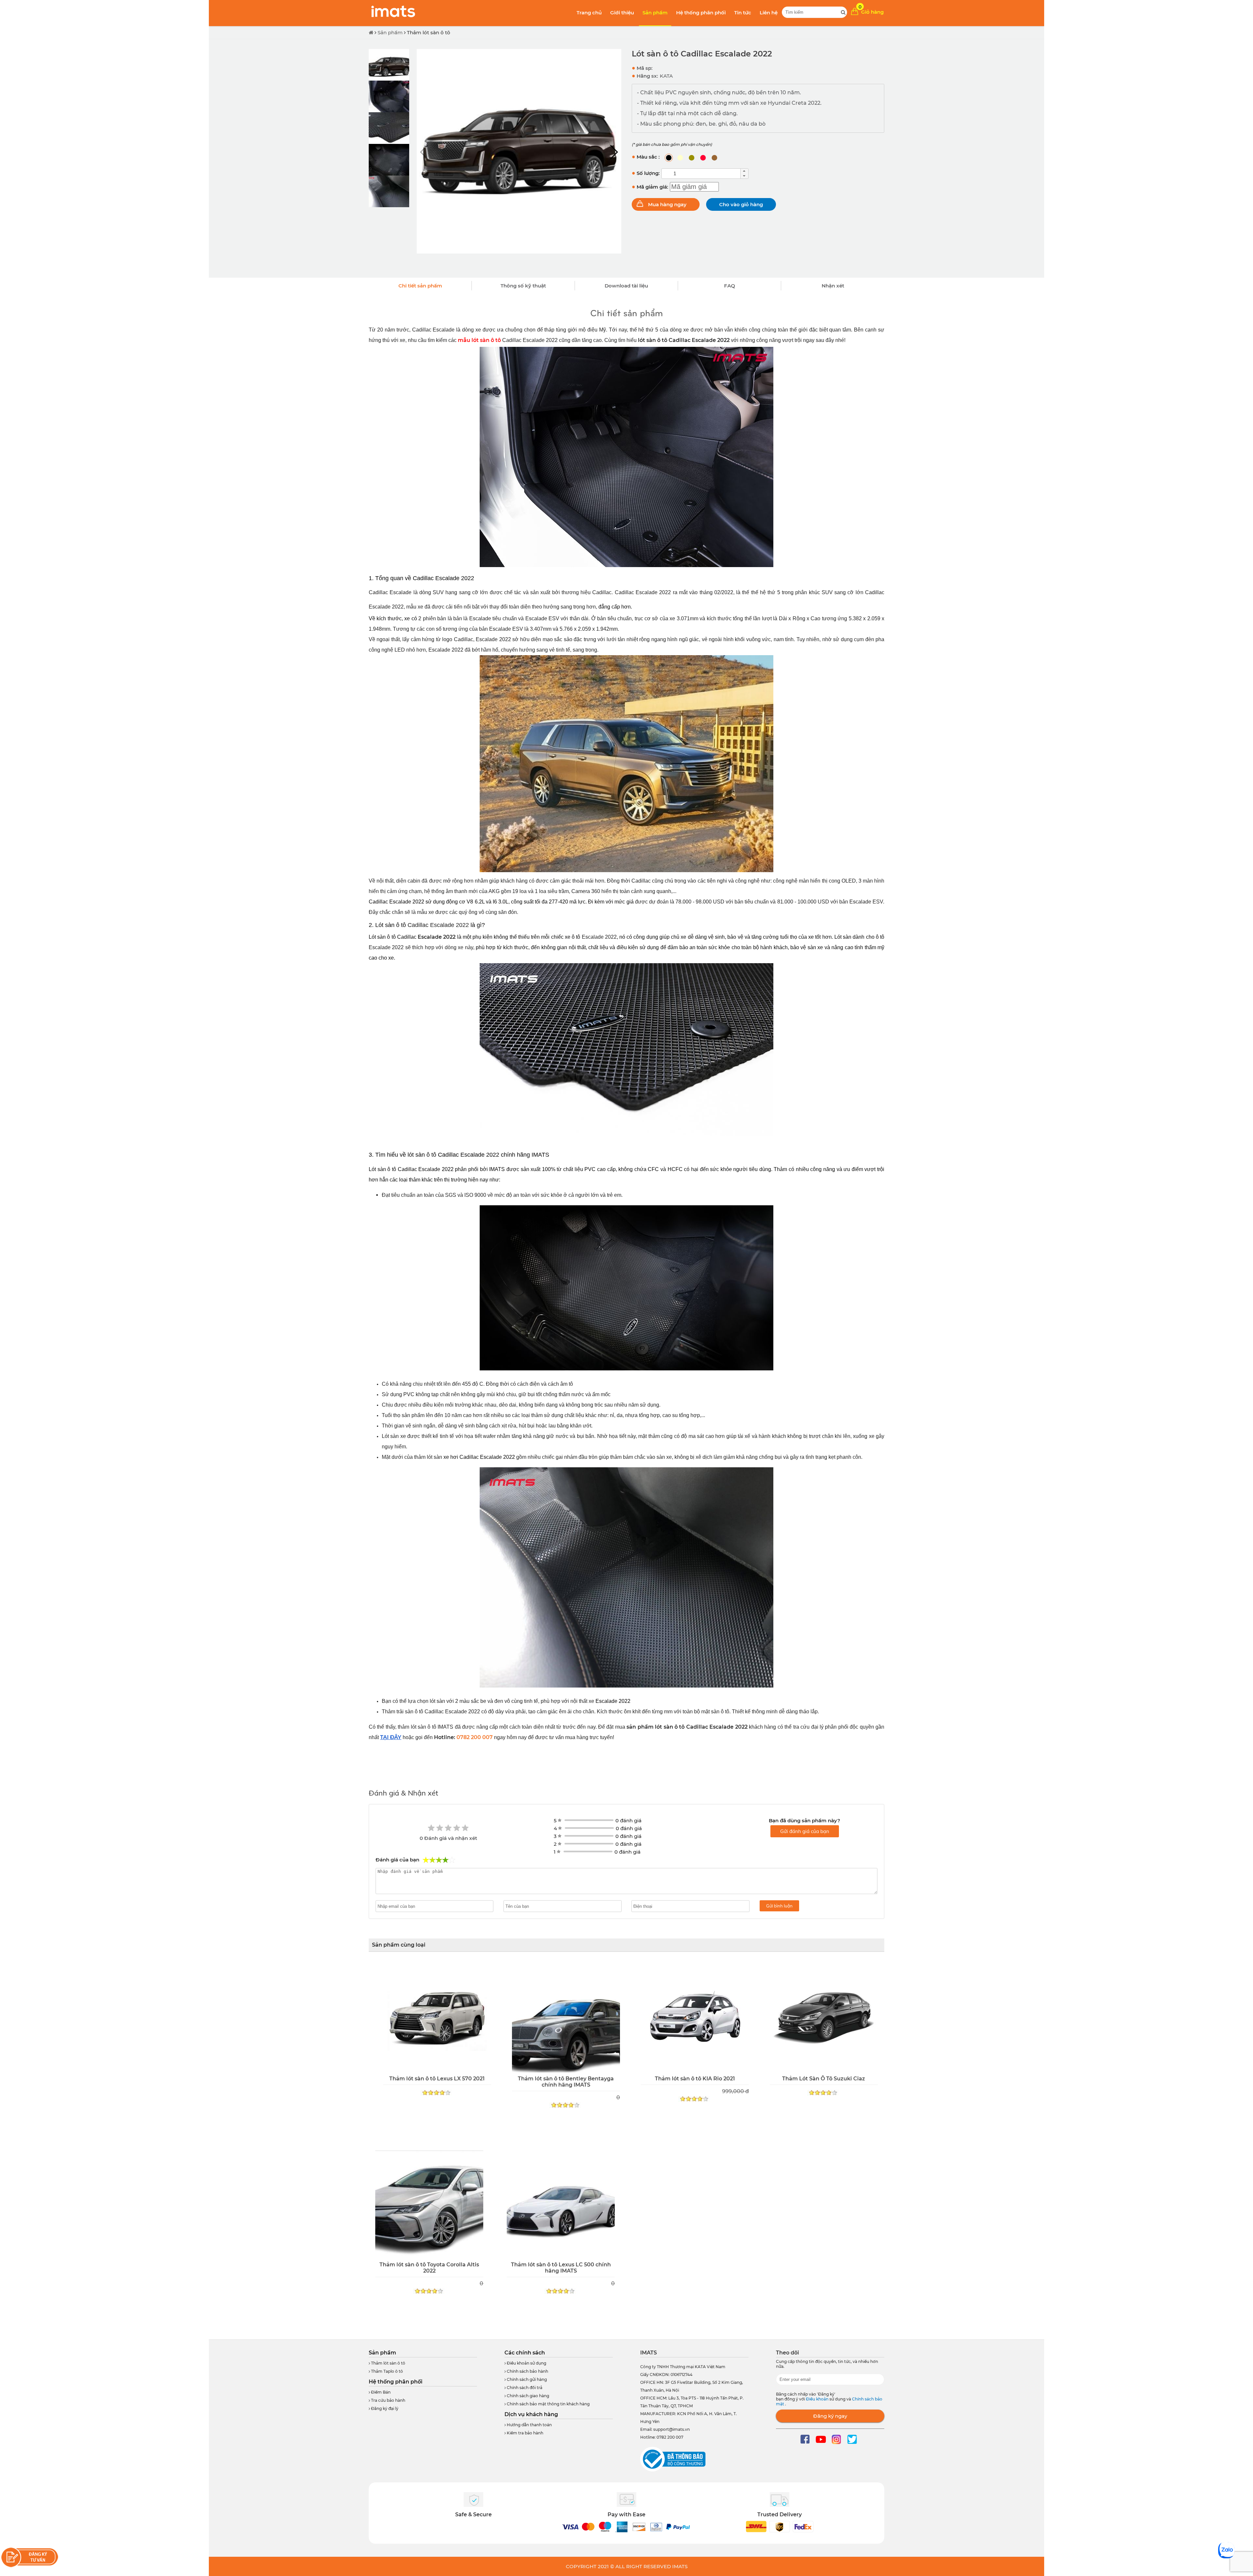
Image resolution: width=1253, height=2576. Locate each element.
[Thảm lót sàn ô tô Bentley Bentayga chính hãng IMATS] (566, 2019)
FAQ (730, 286)
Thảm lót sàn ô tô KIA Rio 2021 (695, 2079)
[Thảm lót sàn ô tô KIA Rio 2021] (695, 2019)
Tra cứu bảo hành (388, 2400)
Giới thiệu (622, 13)
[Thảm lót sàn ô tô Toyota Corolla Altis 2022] (429, 2205)
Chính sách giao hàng (527, 2396)
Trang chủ (589, 13)
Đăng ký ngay (830, 2416)
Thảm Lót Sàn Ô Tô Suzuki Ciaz (824, 2079)
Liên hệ (769, 13)
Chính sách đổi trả (524, 2388)
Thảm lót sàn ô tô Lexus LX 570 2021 (437, 2079)
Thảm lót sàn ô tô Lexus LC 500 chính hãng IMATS (561, 2268)
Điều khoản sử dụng (526, 2363)
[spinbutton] (701, 174)
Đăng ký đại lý (384, 2408)
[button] (614, 152)
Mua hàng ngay (667, 204)
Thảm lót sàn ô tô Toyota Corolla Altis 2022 (429, 2268)
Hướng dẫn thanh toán (529, 2425)
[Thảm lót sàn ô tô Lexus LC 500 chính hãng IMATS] (561, 2205)
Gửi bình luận (779, 1906)
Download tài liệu (626, 286)
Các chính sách (525, 2353)
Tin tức (743, 13)
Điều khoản (818, 2399)
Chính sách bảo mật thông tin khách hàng (548, 2404)
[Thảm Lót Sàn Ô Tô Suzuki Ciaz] (824, 2019)
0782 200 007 (475, 1737)
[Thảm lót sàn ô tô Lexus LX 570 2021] (437, 2019)
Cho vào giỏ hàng (741, 204)
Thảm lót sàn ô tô (429, 32)
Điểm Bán (380, 2392)
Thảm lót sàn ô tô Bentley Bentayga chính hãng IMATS (566, 2082)
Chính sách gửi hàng (526, 2379)
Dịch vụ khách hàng (531, 2414)
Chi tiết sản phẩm (420, 286)
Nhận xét (833, 286)
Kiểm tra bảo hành (525, 2433)
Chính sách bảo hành (527, 2371)
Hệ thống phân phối (701, 13)
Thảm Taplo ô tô (387, 2371)
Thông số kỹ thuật (523, 286)
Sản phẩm (655, 13)
